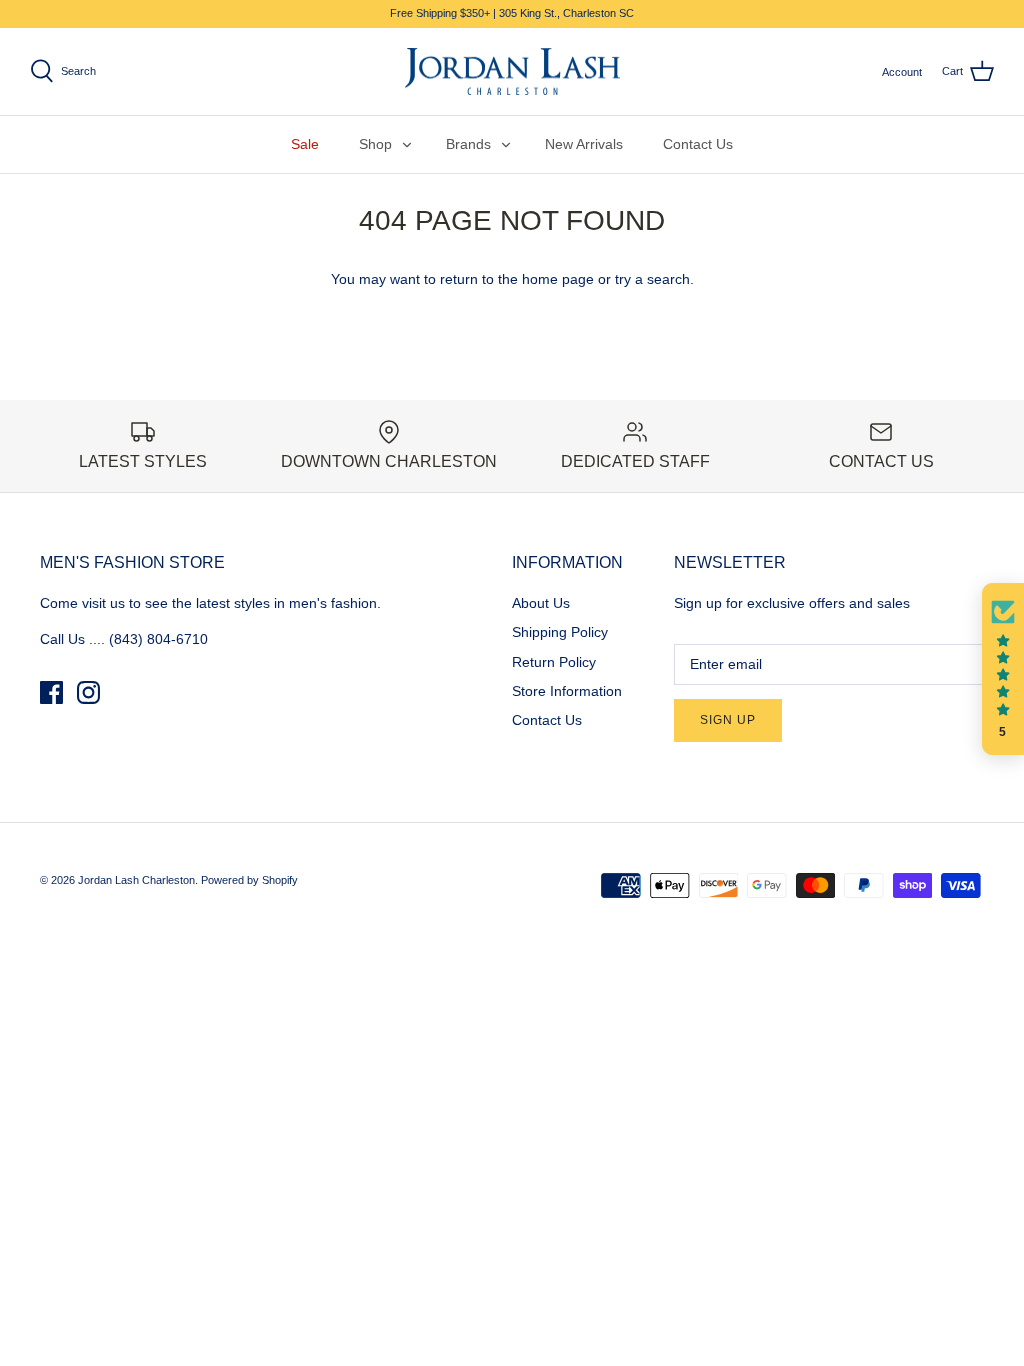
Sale (305, 144)
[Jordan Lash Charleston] (512, 72)
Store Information (567, 691)
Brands (468, 144)
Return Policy (554, 662)
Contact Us (698, 144)
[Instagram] (88, 692)
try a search (652, 279)
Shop (375, 144)
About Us (541, 603)
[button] (1003, 669)
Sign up (728, 720)
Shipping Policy (560, 632)
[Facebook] (51, 692)
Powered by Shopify (249, 880)
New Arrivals (584, 144)
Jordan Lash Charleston (136, 880)
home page (558, 279)
